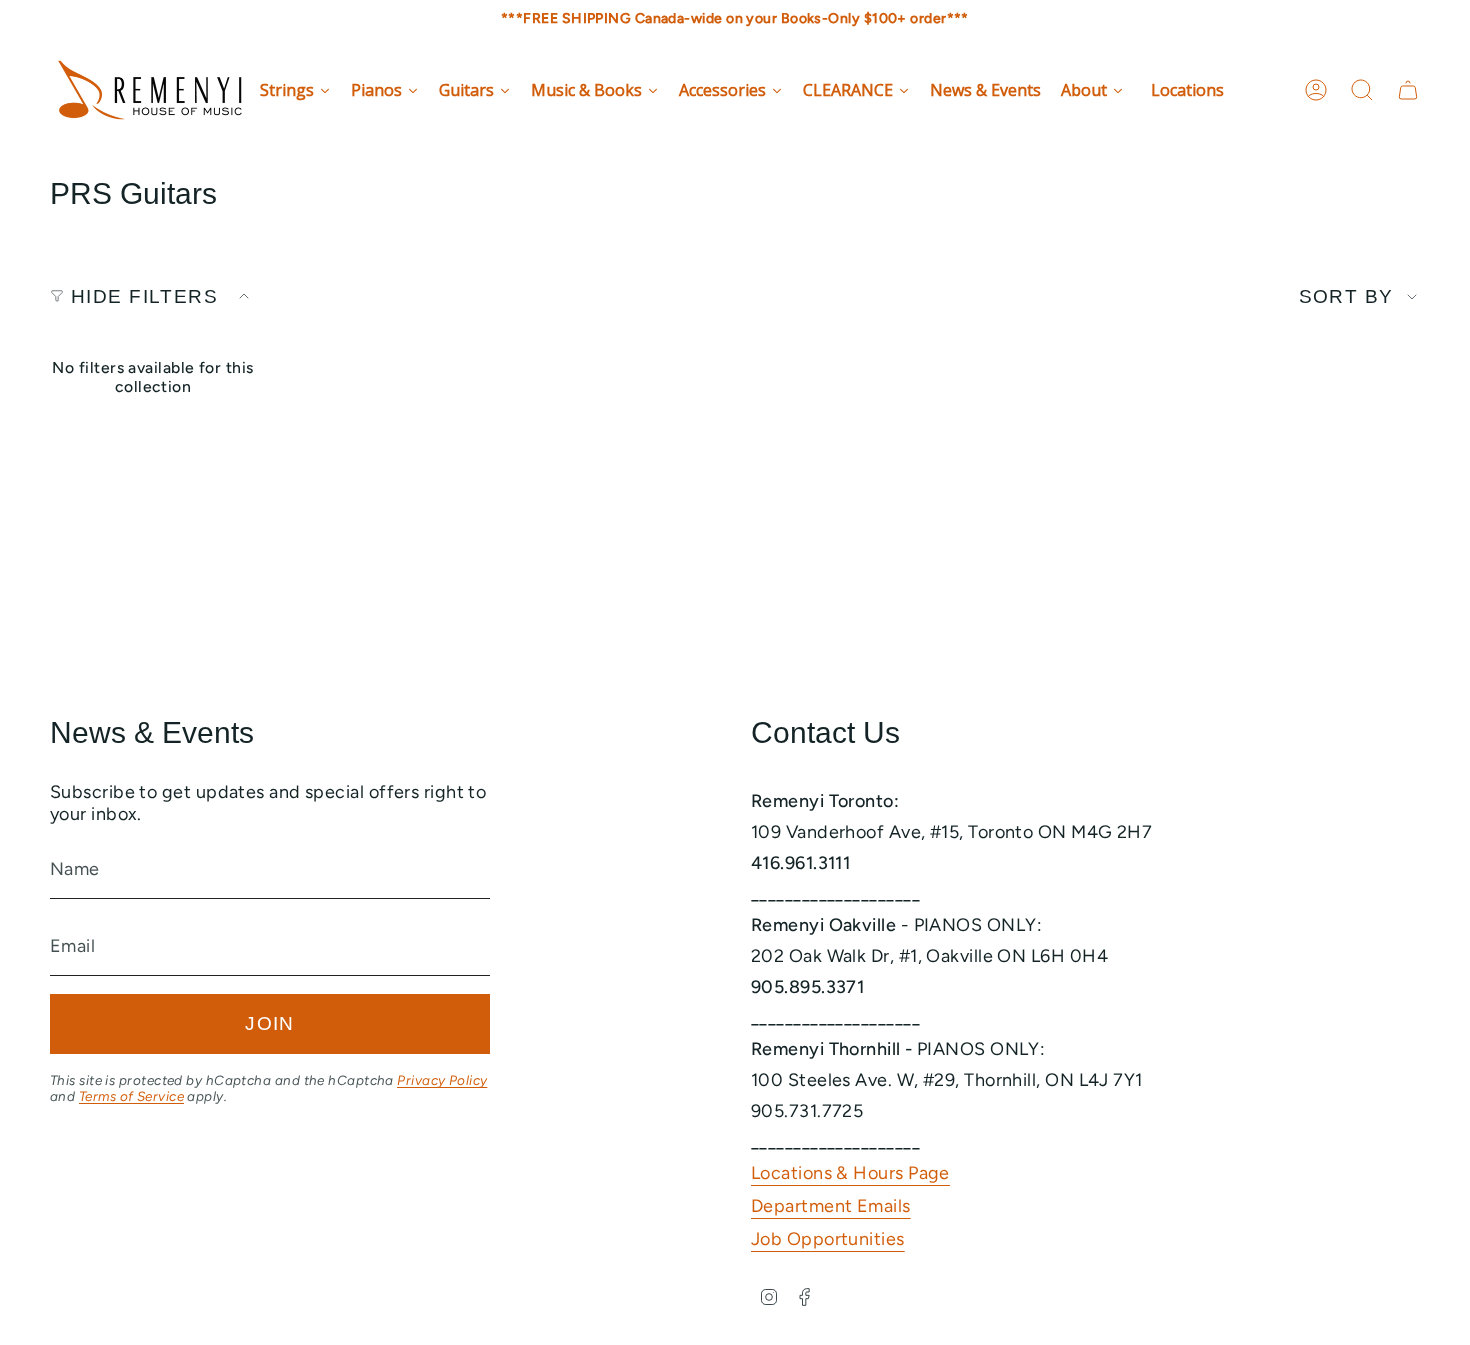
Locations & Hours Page (850, 1173)
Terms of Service (131, 1096)
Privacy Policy (442, 1080)
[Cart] (1408, 90)
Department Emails (831, 1206)
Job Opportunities (828, 1239)
